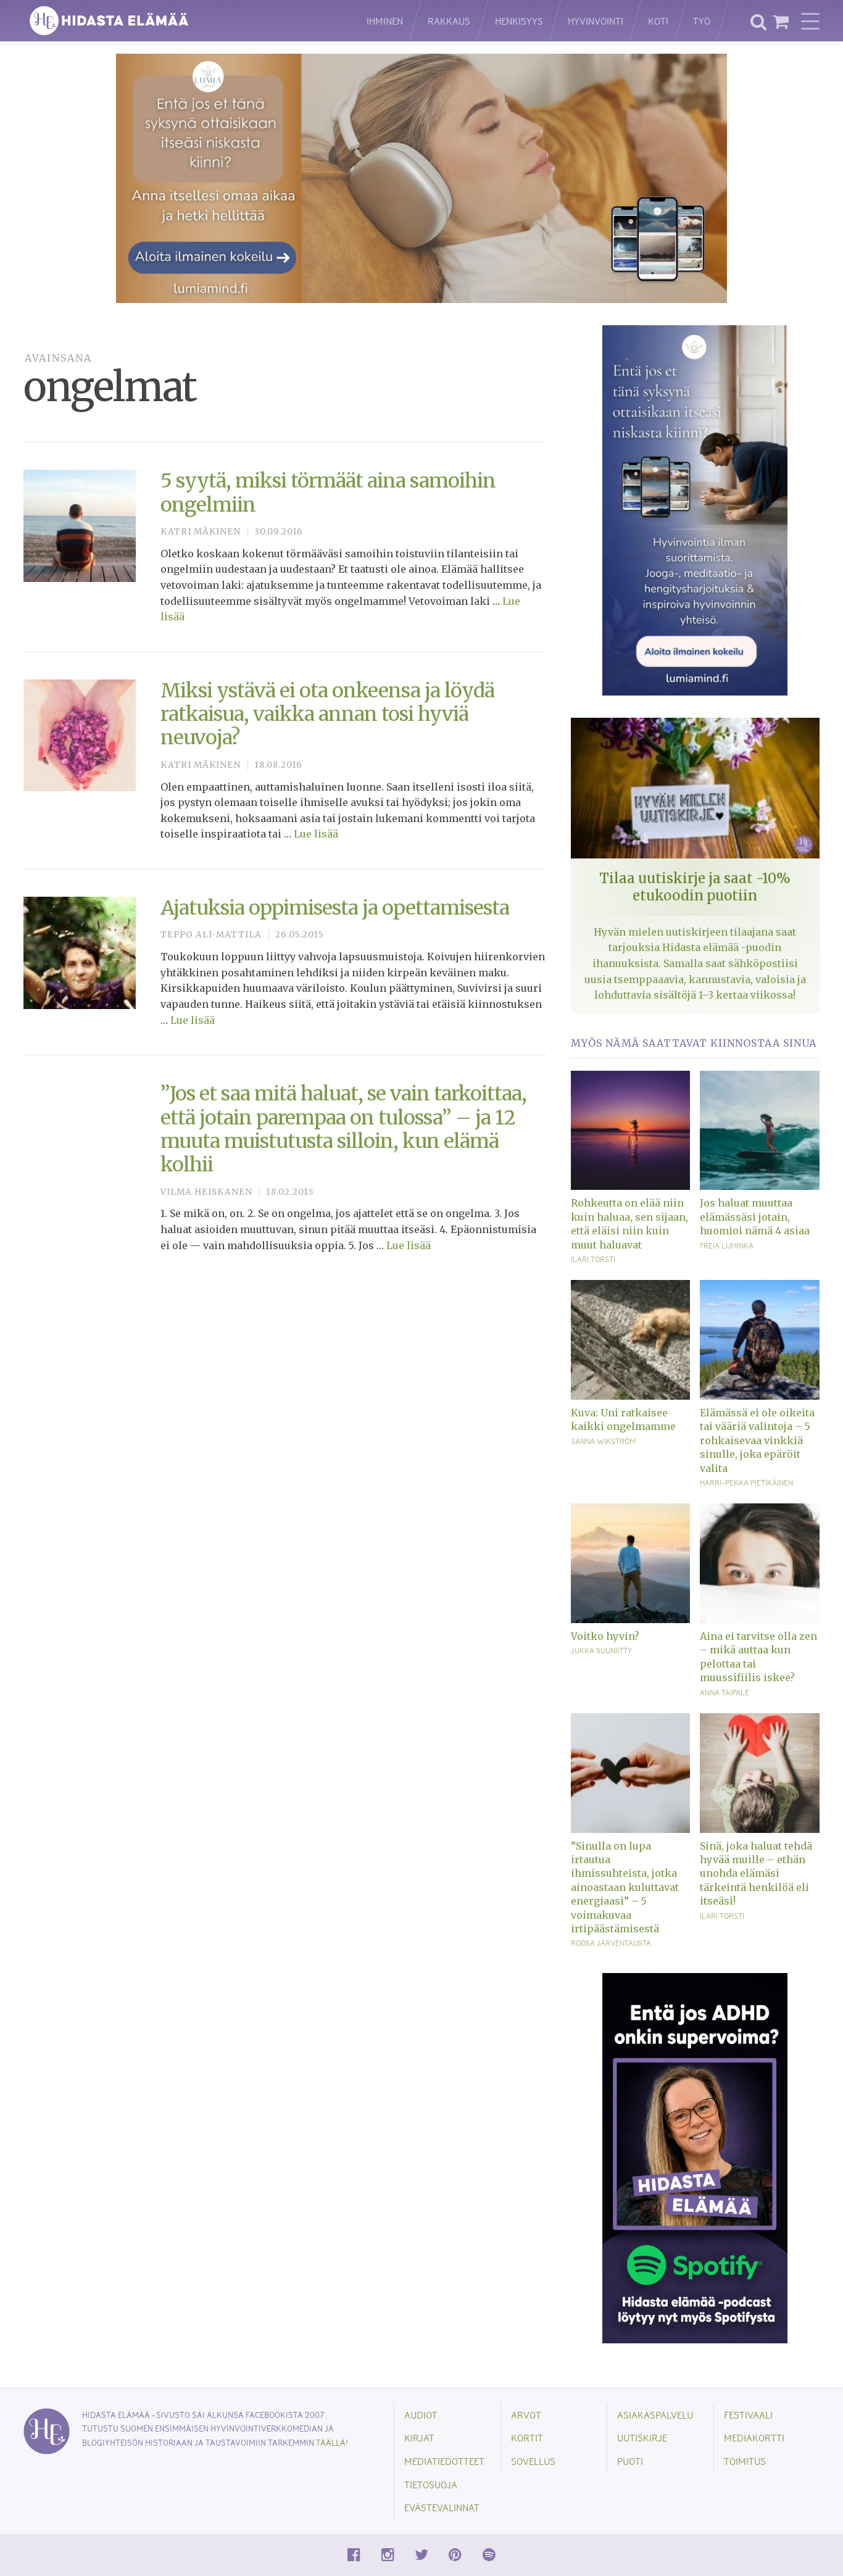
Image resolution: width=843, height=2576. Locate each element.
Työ (702, 21)
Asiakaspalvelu (655, 2415)
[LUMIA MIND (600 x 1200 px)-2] (695, 510)
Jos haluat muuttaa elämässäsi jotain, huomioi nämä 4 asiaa (755, 1217)
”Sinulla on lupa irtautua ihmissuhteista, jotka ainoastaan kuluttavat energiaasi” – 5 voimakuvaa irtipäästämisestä (625, 1887)
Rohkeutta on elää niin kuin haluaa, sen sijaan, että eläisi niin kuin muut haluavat (629, 1224)
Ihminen (385, 21)
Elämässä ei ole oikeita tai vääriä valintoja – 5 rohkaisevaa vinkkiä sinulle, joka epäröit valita (757, 1440)
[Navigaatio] (810, 21)
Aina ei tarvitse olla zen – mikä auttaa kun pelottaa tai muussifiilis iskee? (758, 1657)
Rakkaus (449, 21)
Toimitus (745, 2461)
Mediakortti (754, 2437)
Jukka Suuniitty (601, 1650)
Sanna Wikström (603, 1441)
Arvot (526, 2415)
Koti (658, 21)
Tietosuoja (431, 2484)
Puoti (630, 2461)
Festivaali (748, 2415)
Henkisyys (519, 21)
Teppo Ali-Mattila (211, 935)
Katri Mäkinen (201, 532)
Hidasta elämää (182, 21)
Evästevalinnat (442, 2507)
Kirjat (419, 2437)
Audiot (421, 2415)
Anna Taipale (725, 1692)
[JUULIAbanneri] (695, 2157)
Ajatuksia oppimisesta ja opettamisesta (335, 908)
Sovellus (533, 2461)
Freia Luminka (727, 1245)
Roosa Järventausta (611, 1943)
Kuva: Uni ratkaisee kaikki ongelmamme (623, 1419)
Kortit (527, 2437)
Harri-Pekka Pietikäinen (746, 1482)
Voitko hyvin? (605, 1636)
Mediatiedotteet (444, 2461)
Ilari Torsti (593, 1259)
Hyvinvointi (596, 21)
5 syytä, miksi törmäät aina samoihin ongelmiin (328, 492)
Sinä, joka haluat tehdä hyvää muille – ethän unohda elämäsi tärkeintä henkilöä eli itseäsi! (756, 1874)
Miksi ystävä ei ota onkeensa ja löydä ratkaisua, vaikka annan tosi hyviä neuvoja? (327, 714)
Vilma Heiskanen (206, 1192)
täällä (331, 2442)
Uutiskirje (642, 2437)
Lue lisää (316, 834)
